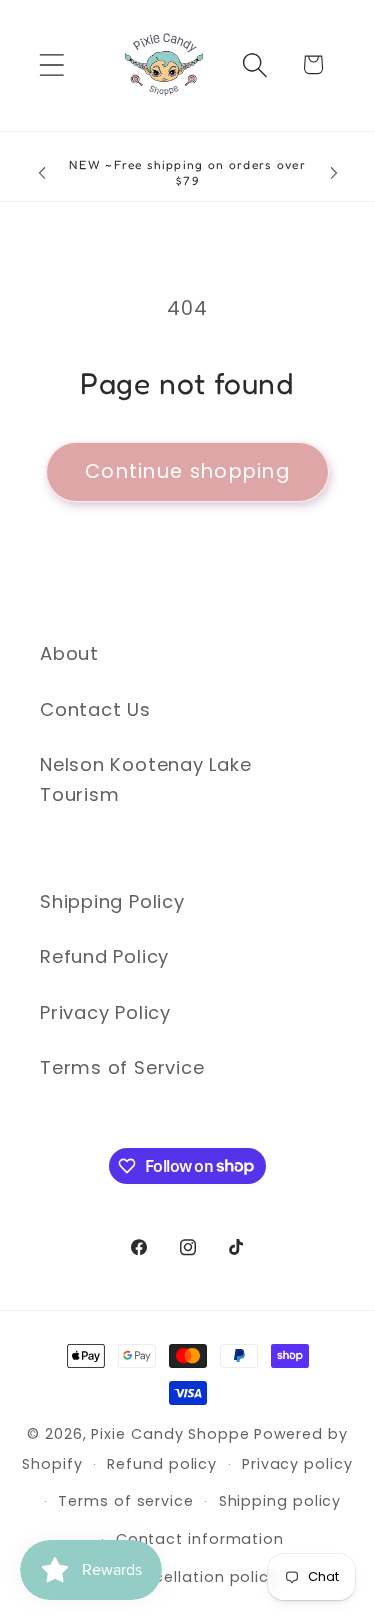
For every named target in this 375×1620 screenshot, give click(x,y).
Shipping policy (280, 1501)
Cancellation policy (200, 1577)
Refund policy (162, 1464)
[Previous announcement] (42, 173)
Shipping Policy (112, 901)
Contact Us (95, 709)
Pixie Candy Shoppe (170, 1434)
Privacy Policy (105, 1012)
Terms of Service (122, 1067)
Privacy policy (297, 1464)
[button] (51, 64)
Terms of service (126, 1501)
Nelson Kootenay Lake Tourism (146, 779)
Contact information (200, 1539)
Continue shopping (187, 471)
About (69, 653)
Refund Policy (104, 956)
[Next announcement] (334, 173)
